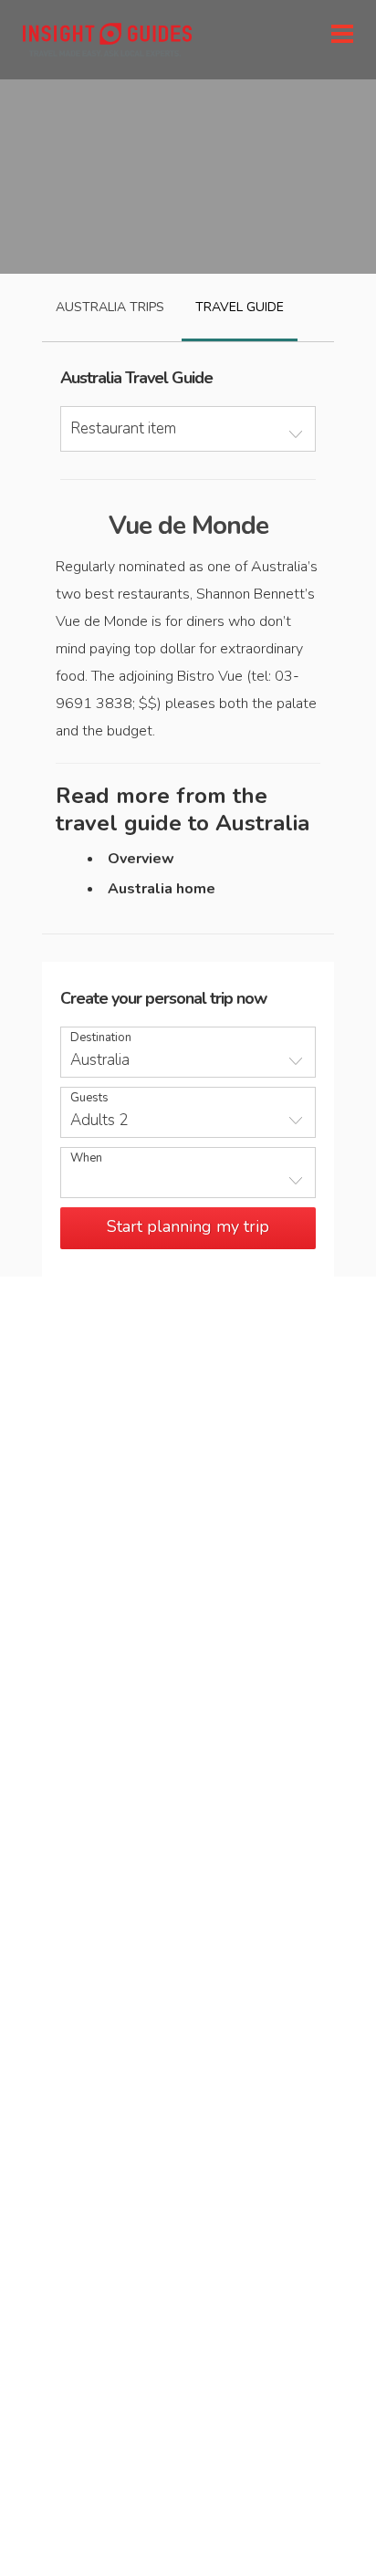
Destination (101, 1038)
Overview (141, 859)
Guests (89, 1098)
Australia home (162, 889)
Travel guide (240, 307)
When (86, 1158)
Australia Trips (110, 307)
